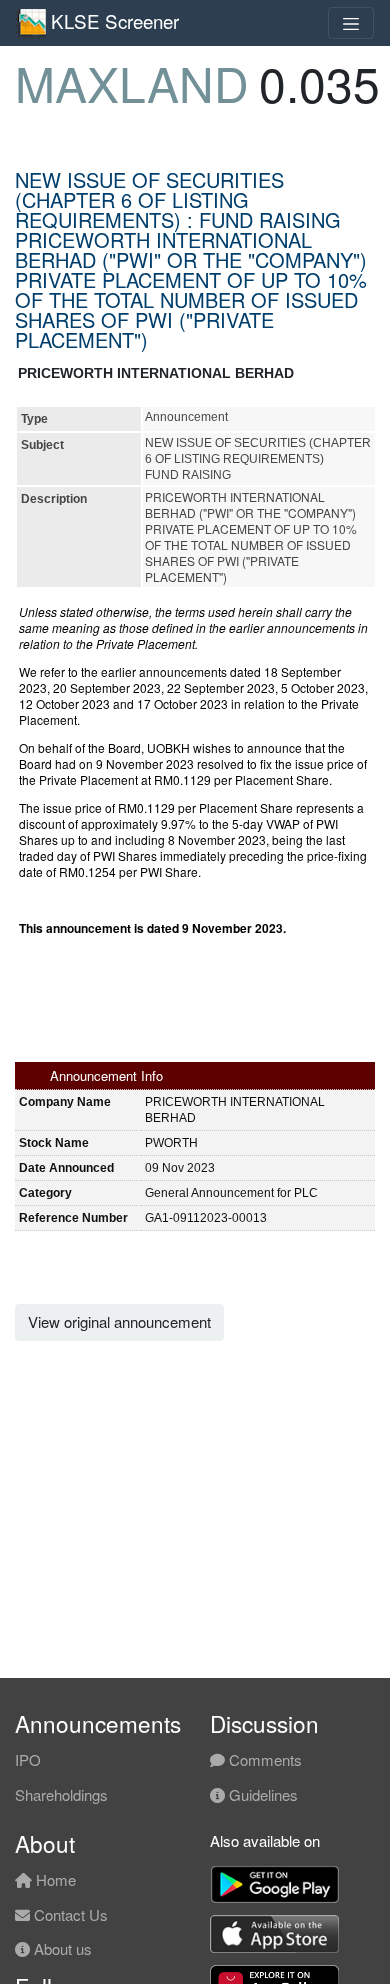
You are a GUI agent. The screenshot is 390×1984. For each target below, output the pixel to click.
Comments (263, 1759)
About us (61, 1948)
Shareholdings (61, 1794)
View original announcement (119, 1321)
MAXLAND (132, 82)
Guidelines (261, 1794)
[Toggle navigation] (351, 23)
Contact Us (69, 1914)
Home (54, 1879)
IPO (28, 1759)
